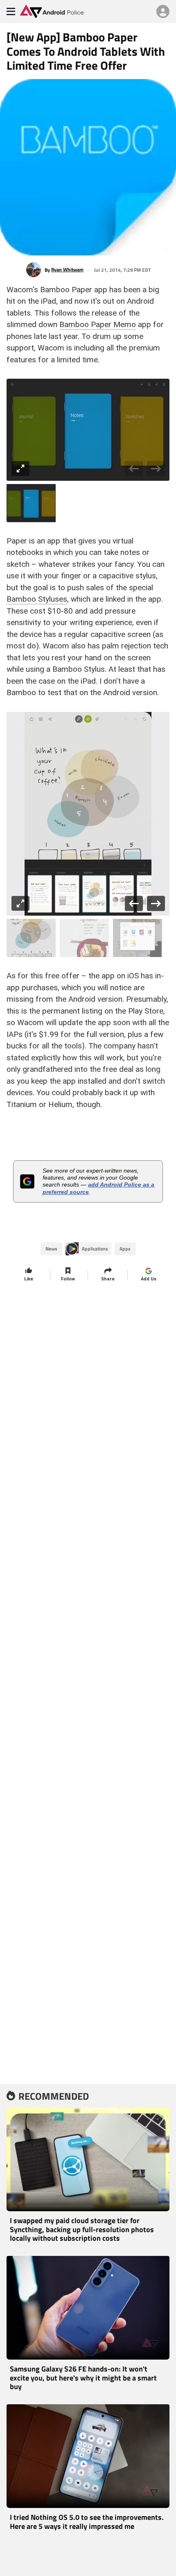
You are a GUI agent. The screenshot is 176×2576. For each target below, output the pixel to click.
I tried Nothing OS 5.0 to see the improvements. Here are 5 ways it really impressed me (87, 2522)
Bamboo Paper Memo (98, 324)
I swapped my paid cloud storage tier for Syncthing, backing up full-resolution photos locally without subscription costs (82, 2229)
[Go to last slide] (134, 904)
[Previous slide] (134, 469)
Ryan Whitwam (67, 270)
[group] (88, 430)
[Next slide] (156, 469)
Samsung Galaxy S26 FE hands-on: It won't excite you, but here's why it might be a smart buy (83, 2378)
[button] (31, 503)
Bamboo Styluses (37, 599)
